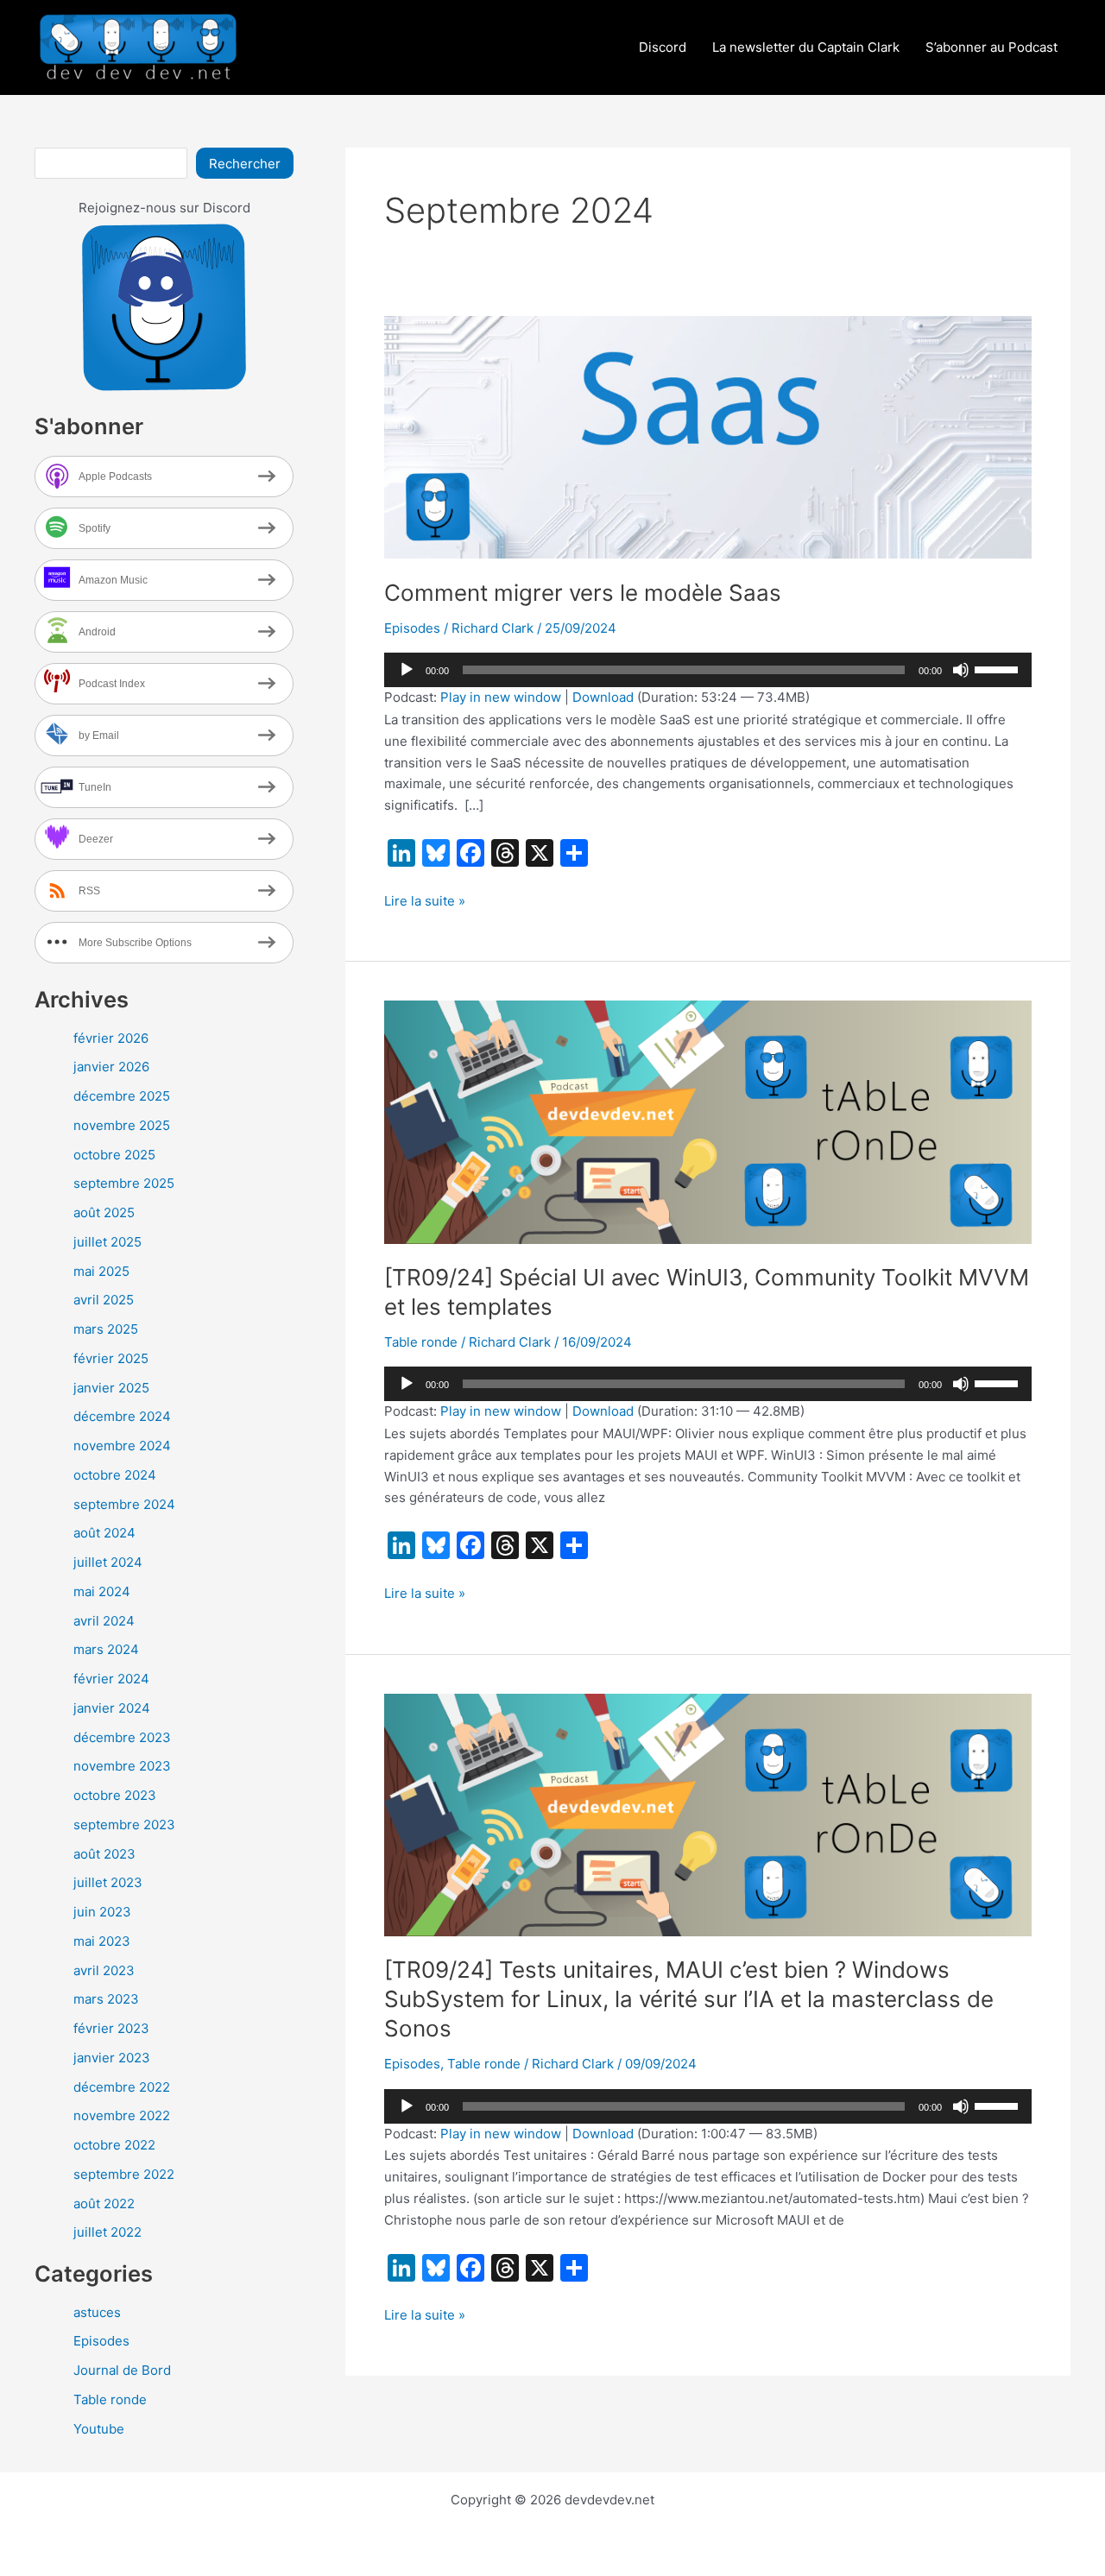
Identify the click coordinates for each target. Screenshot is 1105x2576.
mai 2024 (102, 1591)
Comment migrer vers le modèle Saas (583, 593)
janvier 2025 (111, 1388)
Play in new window (501, 697)
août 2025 (104, 1212)
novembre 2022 (122, 2115)
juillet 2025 (107, 1242)
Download (603, 697)
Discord (663, 47)
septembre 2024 (124, 1504)
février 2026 (111, 1038)
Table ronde (110, 2399)
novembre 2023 (122, 1766)
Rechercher (245, 164)
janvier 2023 (112, 2058)
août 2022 (104, 2203)
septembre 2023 (124, 1825)
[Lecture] (407, 670)
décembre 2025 (122, 1096)
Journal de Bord (122, 2370)
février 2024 (111, 1679)
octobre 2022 (114, 2145)
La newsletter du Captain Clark (806, 47)
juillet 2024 (108, 1562)
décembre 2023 (122, 1737)
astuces (97, 2312)
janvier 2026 (111, 1067)
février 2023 (111, 2028)
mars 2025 (106, 1329)
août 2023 (104, 1854)
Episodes (101, 2341)
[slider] (999, 668)
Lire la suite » (425, 902)
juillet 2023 (108, 1882)
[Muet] (961, 670)
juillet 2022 (107, 2232)
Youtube (99, 2429)
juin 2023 (102, 1912)
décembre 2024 (122, 1416)
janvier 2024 (112, 1708)
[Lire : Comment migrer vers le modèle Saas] (708, 436)
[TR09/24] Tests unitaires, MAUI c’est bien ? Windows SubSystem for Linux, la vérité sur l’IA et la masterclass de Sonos (689, 1999)
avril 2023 (104, 1970)
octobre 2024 (115, 1475)
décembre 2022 (122, 2087)
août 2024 (104, 1533)
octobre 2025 (114, 1155)
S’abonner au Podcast (991, 47)
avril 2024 (104, 1621)
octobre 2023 (115, 1795)
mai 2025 (101, 1271)
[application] (708, 670)
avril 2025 (104, 1300)
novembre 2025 (122, 1125)
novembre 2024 (122, 1446)
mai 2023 (102, 1941)
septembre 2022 (124, 2174)
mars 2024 (106, 1649)
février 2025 (111, 1358)
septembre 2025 (124, 1183)
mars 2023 (106, 1999)
